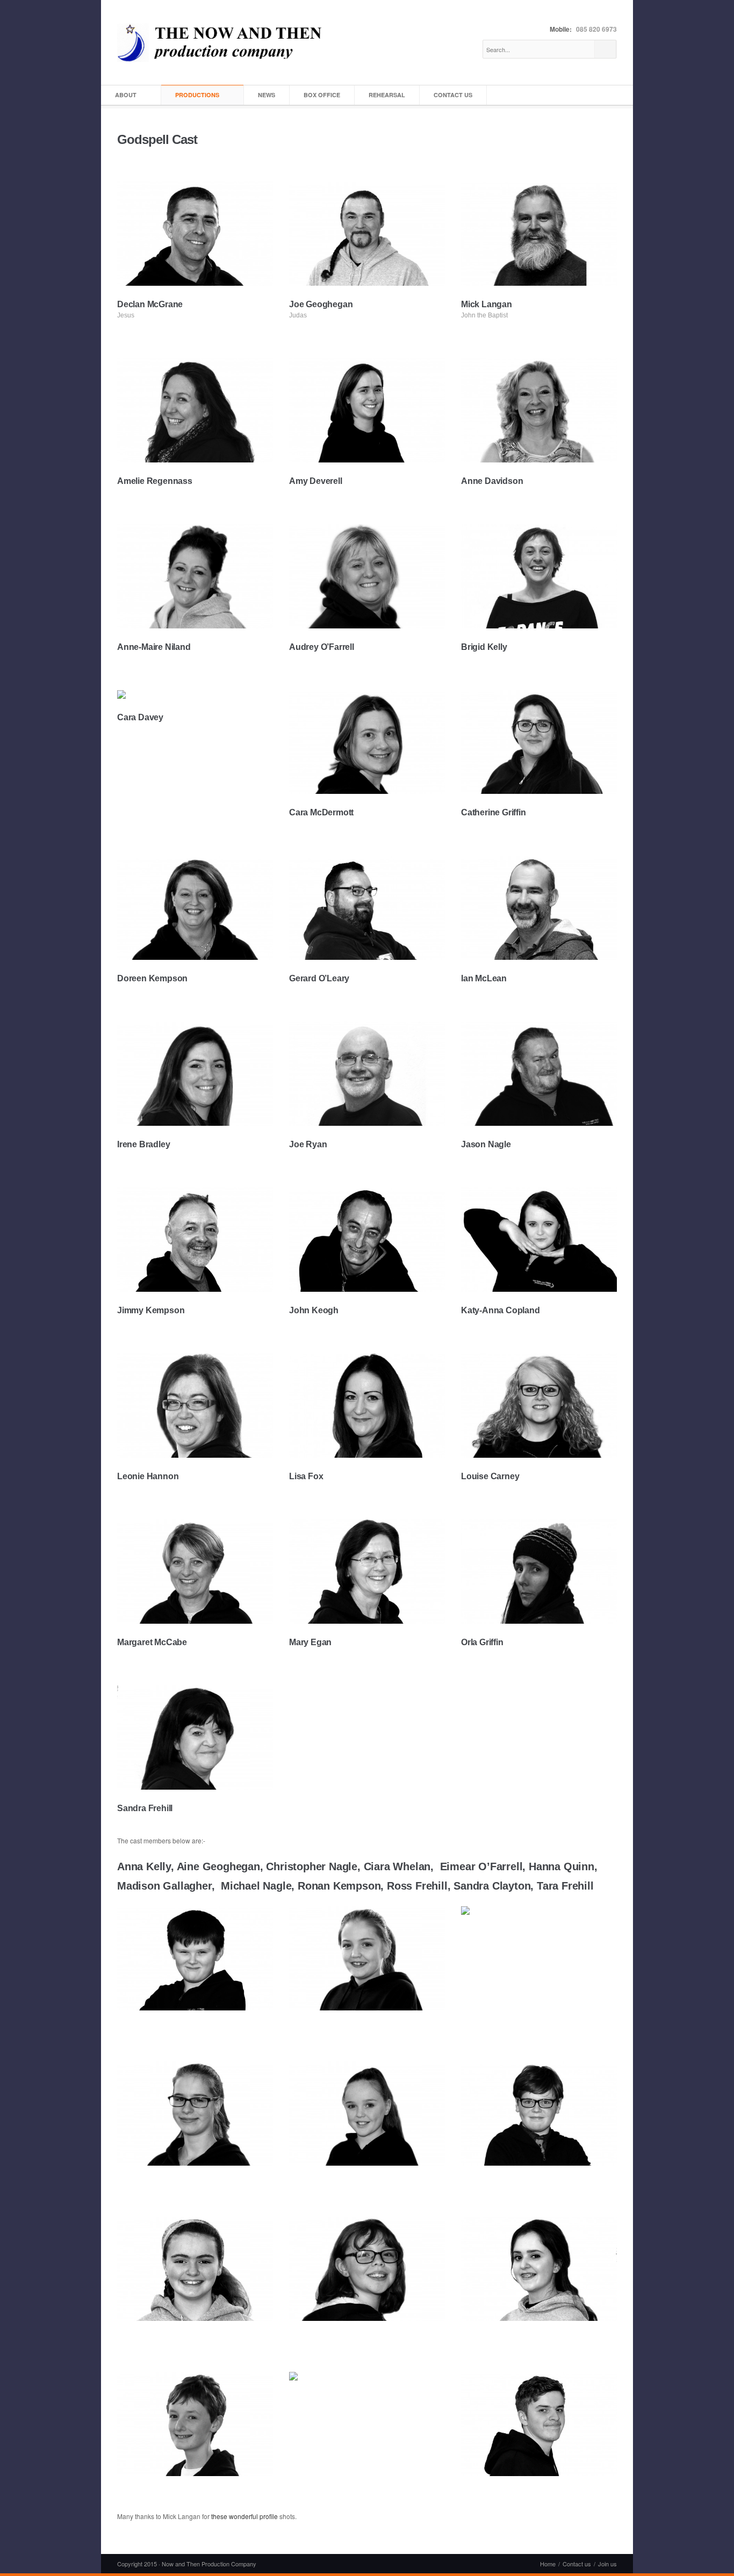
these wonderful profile (244, 2516)
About (126, 95)
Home (548, 2564)
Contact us (453, 95)
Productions (197, 95)
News (267, 95)
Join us (607, 2564)
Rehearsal (387, 95)
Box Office (322, 95)
